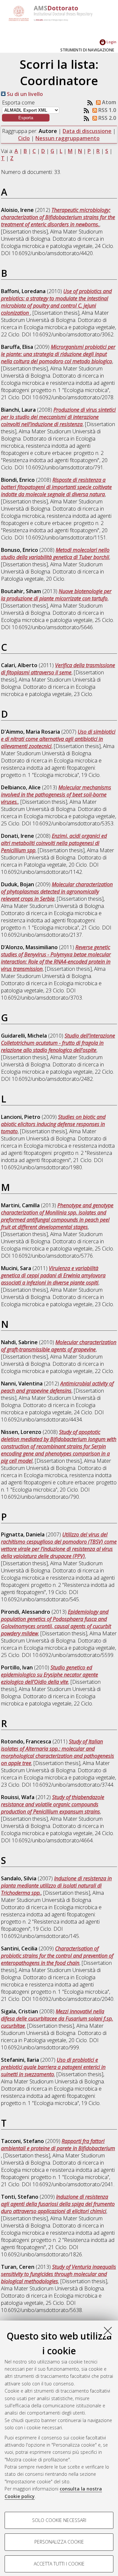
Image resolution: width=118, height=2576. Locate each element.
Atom (108, 102)
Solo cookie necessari (59, 2520)
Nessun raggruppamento (68, 138)
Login (111, 42)
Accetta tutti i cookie (59, 2564)
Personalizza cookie (59, 2542)
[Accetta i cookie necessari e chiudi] (108, 2331)
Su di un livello (24, 94)
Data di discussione (87, 131)
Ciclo (24, 138)
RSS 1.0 (107, 110)
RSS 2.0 (107, 118)
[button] (26, 118)
